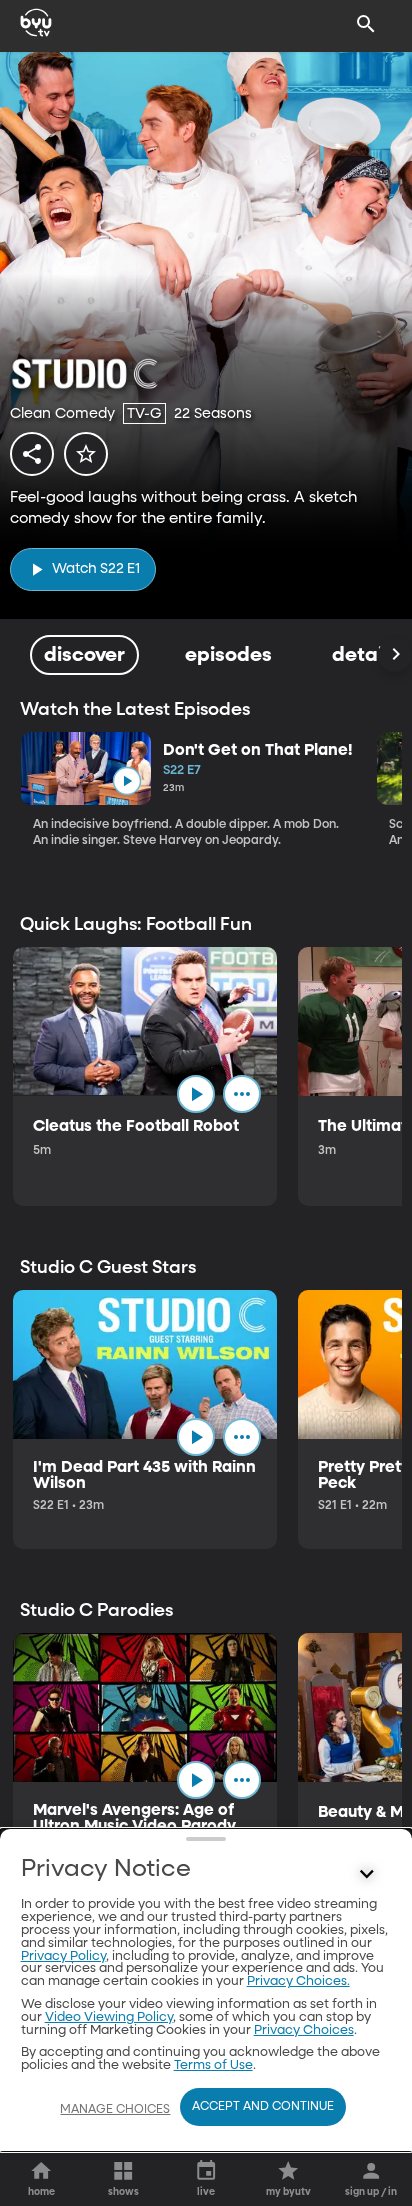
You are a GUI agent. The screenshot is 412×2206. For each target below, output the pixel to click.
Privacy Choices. (298, 1981)
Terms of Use (213, 2065)
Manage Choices (115, 2110)
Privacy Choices (304, 2030)
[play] (126, 781)
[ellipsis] (242, 1094)
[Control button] (366, 1874)
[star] (86, 454)
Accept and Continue (263, 2107)
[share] (32, 454)
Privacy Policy (63, 1956)
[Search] (366, 24)
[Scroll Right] (395, 655)
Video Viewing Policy (109, 2017)
